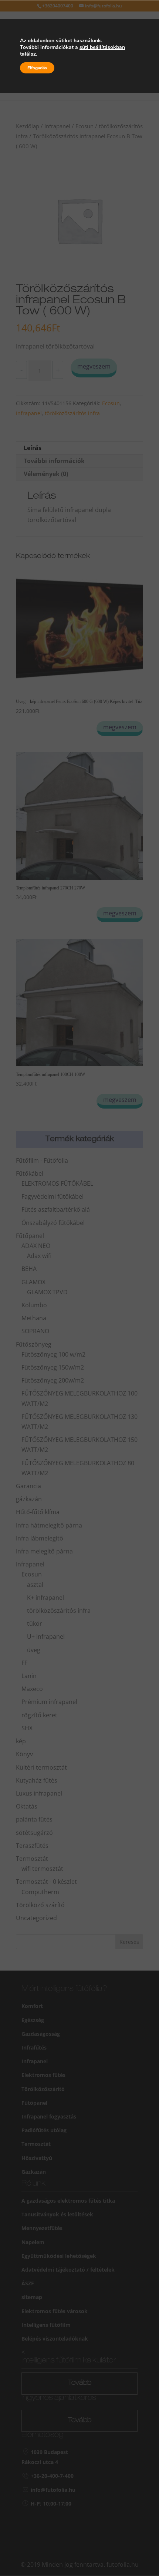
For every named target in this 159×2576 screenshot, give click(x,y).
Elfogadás (37, 68)
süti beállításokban (102, 47)
